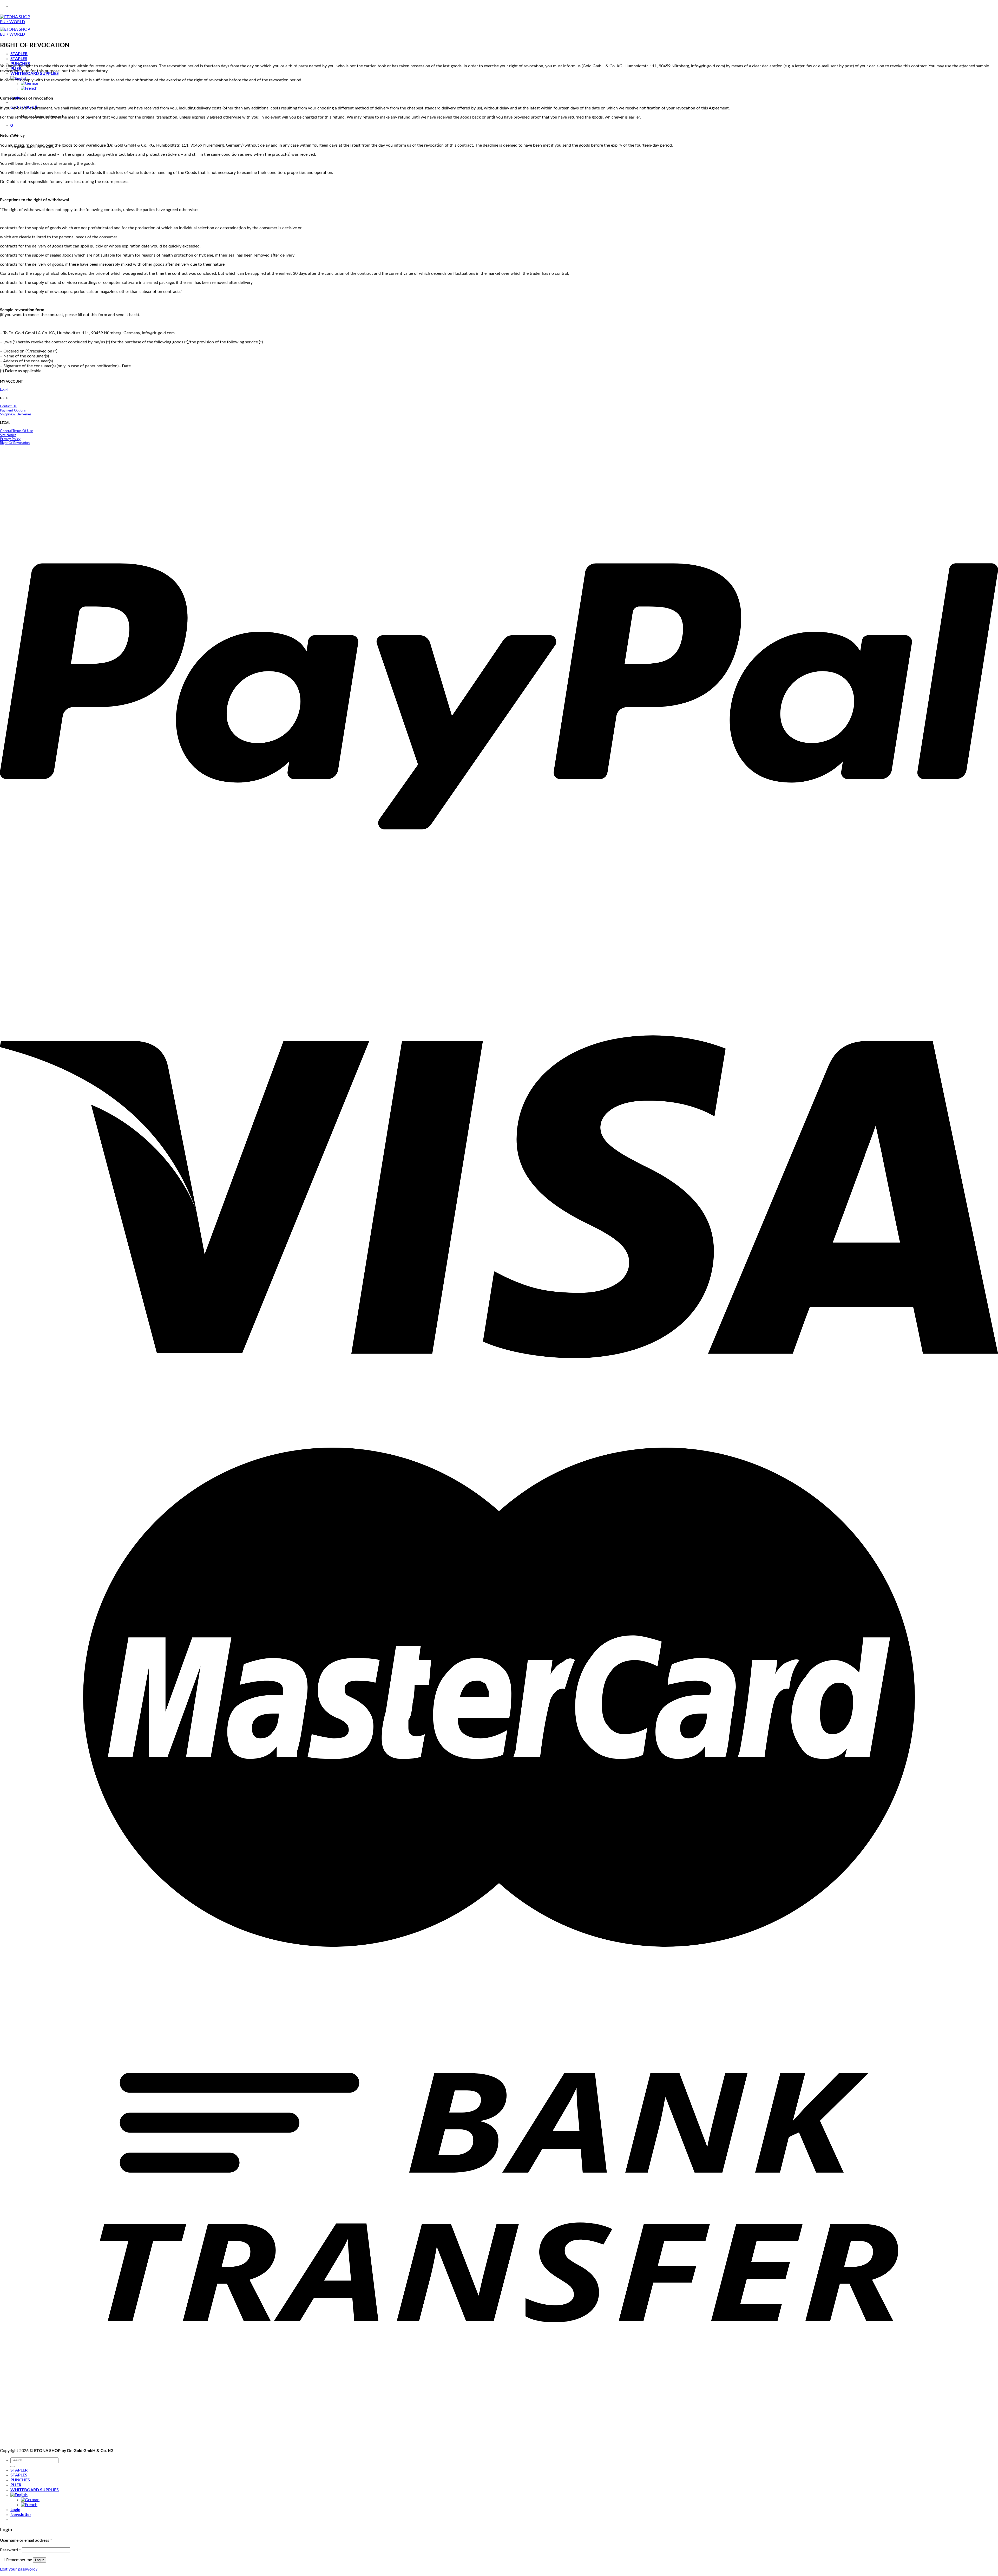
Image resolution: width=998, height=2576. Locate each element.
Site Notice (8, 435)
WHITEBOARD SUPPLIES (35, 74)
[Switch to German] (30, 83)
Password (10, 2550)
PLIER (16, 2485)
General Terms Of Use (17, 431)
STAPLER (19, 54)
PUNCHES (20, 2480)
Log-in (5, 390)
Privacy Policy (10, 439)
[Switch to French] (29, 88)
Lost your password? (19, 2569)
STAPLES (19, 59)
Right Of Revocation (15, 443)
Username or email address (26, 2540)
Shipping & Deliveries (16, 414)
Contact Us (8, 406)
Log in (40, 2560)
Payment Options (13, 410)
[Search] (12, 2467)
